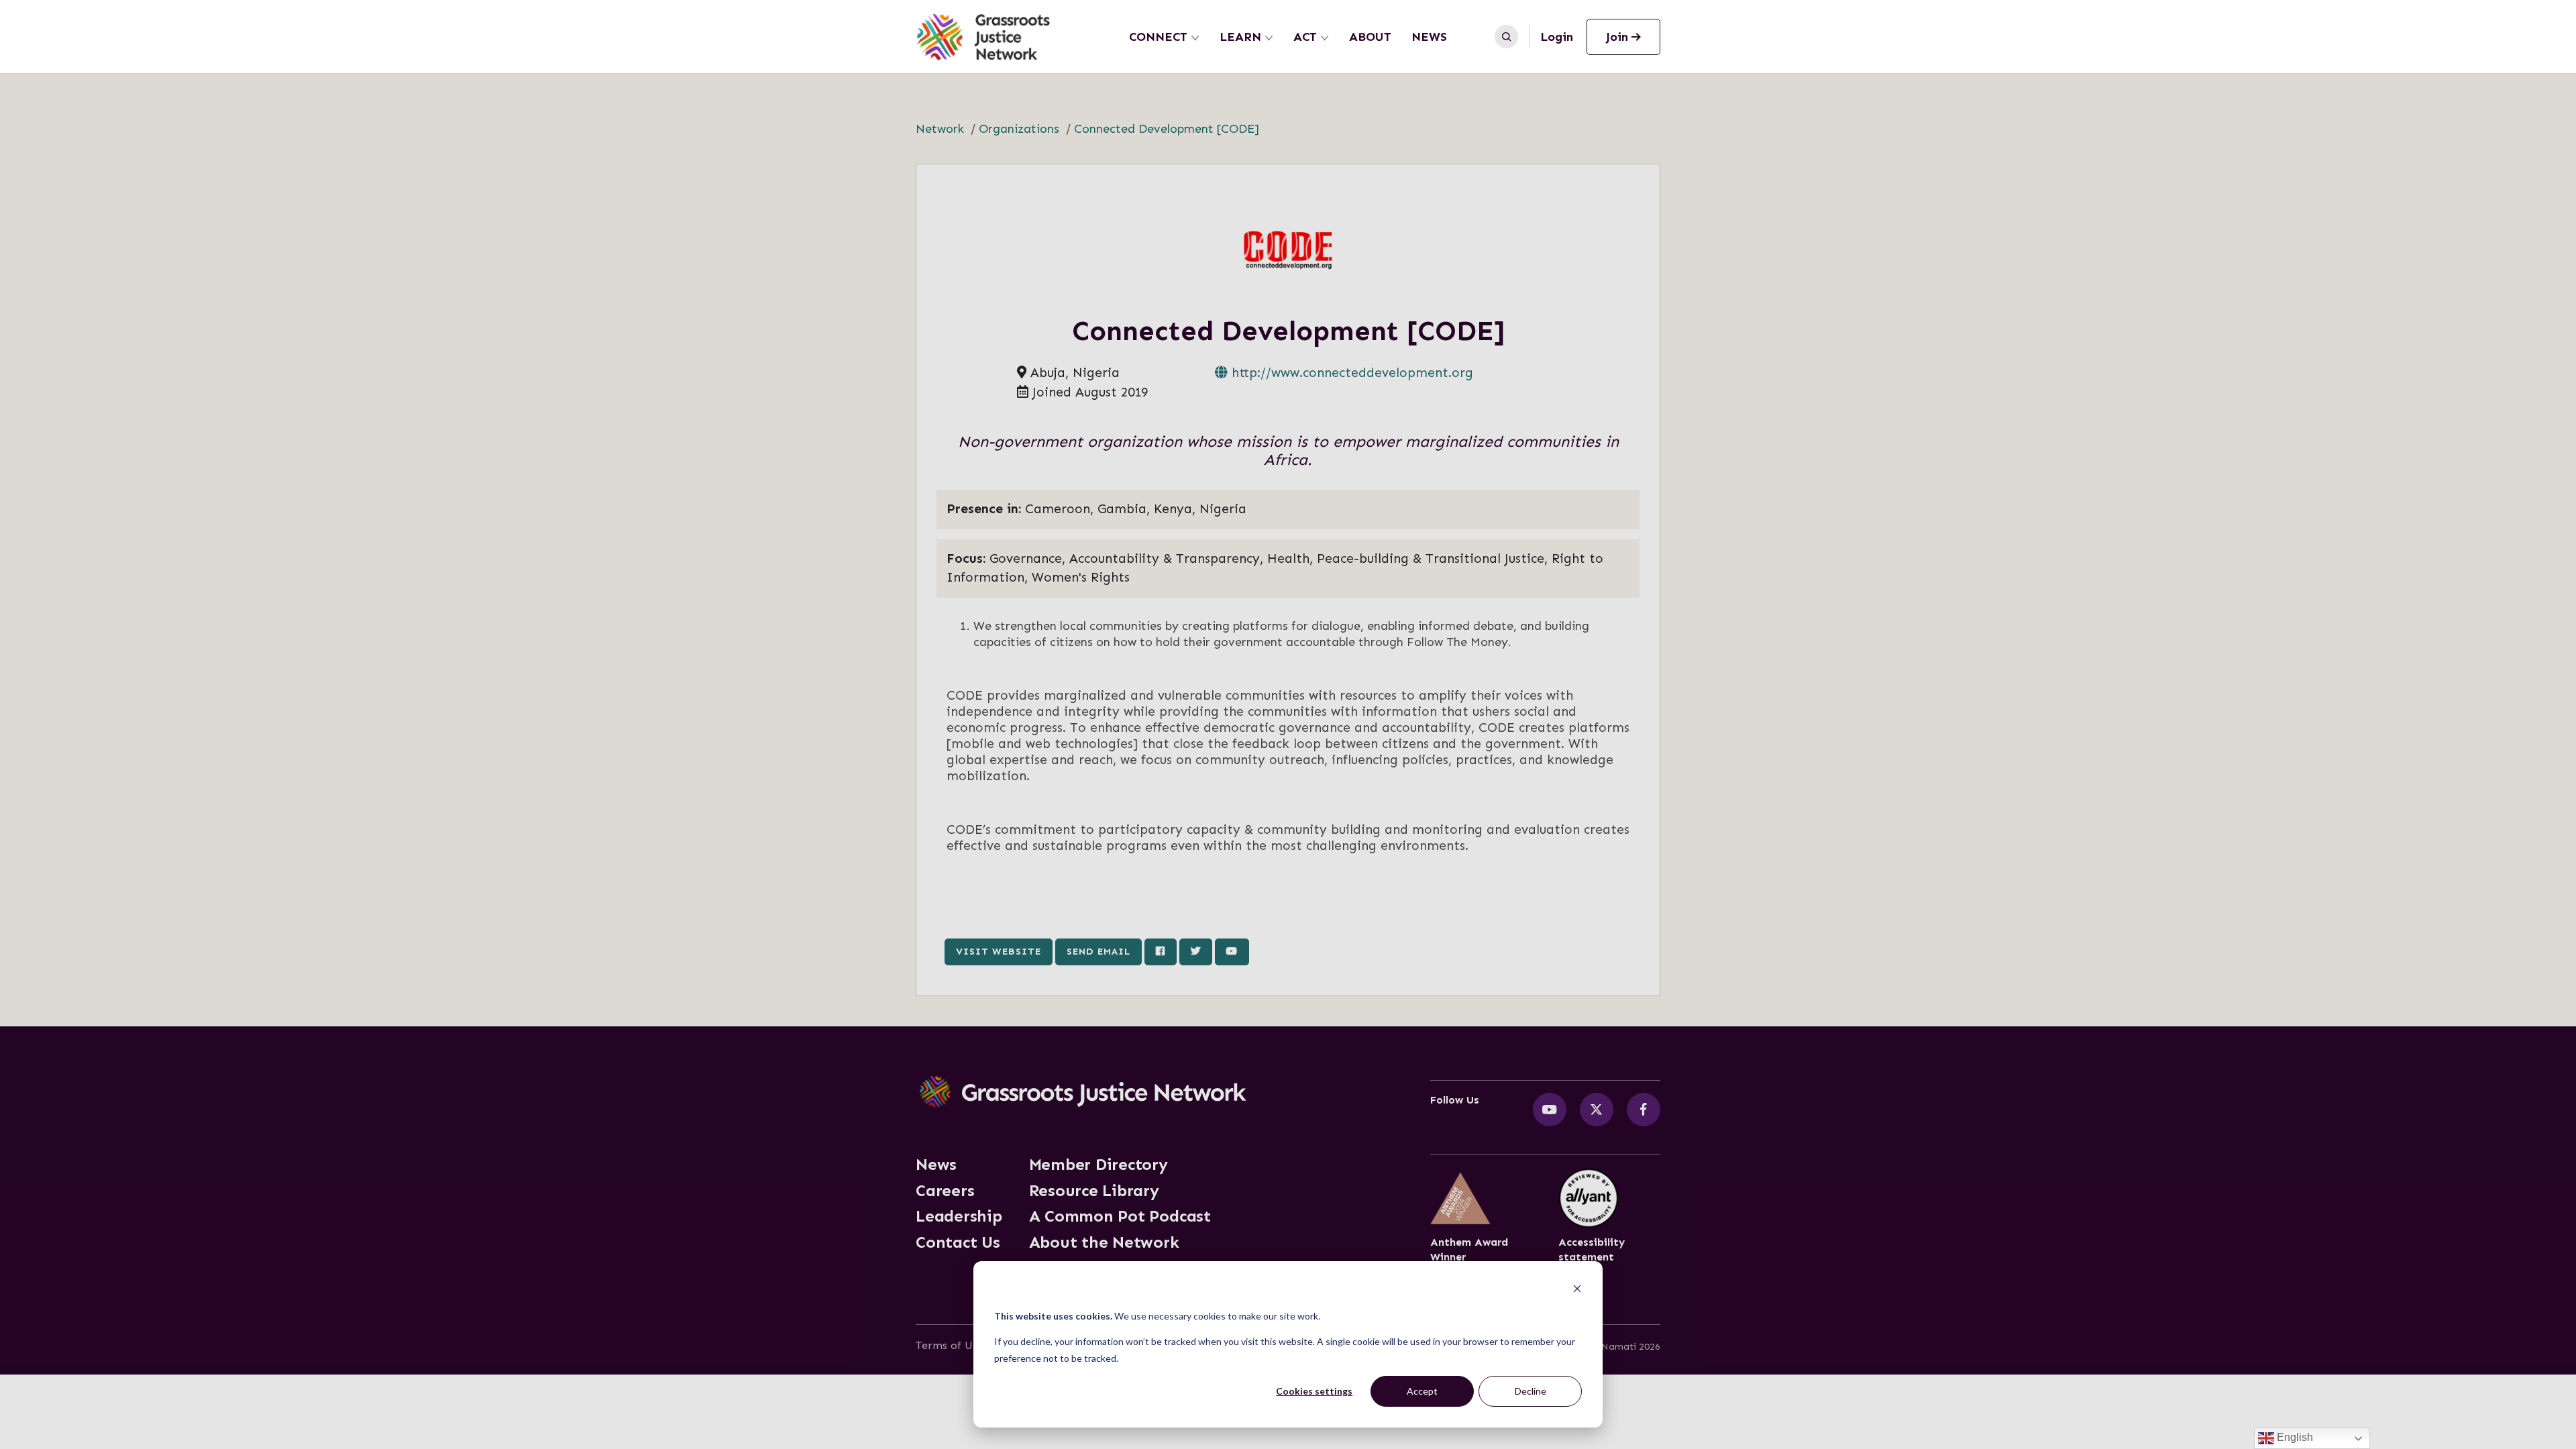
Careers (945, 1191)
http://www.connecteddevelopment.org (1350, 373)
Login (1557, 37)
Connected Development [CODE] (1167, 129)
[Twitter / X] (1597, 1110)
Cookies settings (1314, 1391)
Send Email (1098, 951)
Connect (1158, 37)
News (1429, 37)
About (1370, 37)
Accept (1422, 1391)
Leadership (959, 1216)
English (2294, 1437)
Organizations (1019, 129)
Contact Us (958, 1242)
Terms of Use (950, 1345)
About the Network (1104, 1242)
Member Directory (1098, 1165)
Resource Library (1094, 1191)
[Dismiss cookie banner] (1577, 1290)
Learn (1240, 37)
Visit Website (999, 951)
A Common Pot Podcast (1120, 1216)
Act (1305, 37)
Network (940, 129)
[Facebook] (1644, 1110)
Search (1506, 37)
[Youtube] (1550, 1110)
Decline (1531, 1391)
